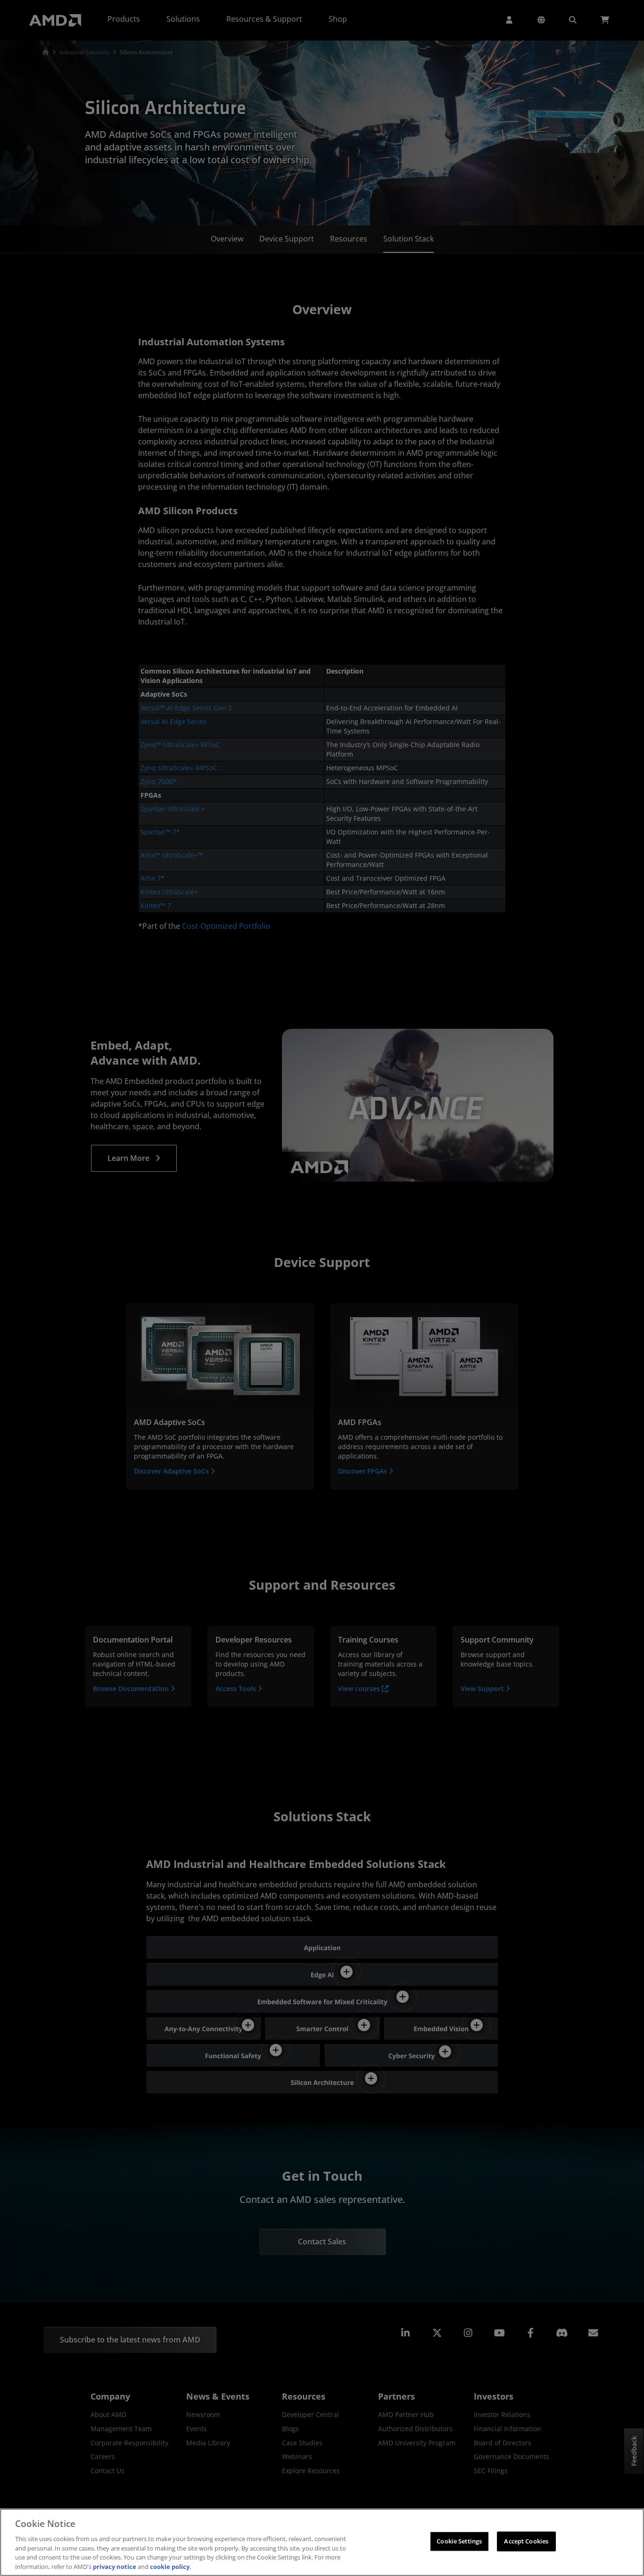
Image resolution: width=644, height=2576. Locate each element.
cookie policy (170, 2566)
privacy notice (115, 2566)
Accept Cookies (526, 2541)
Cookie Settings (459, 2541)
